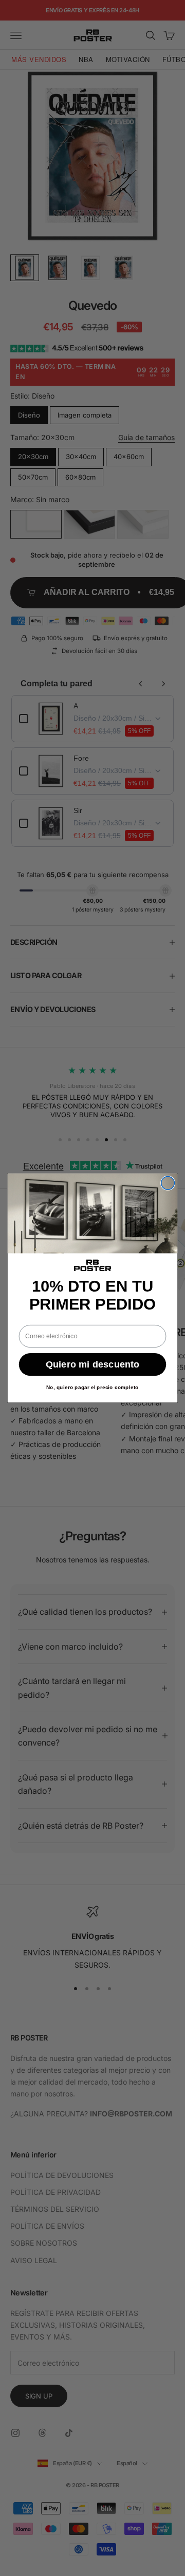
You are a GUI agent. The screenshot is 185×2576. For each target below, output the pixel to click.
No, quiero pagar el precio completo (92, 1388)
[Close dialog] (168, 1183)
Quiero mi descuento (92, 1364)
